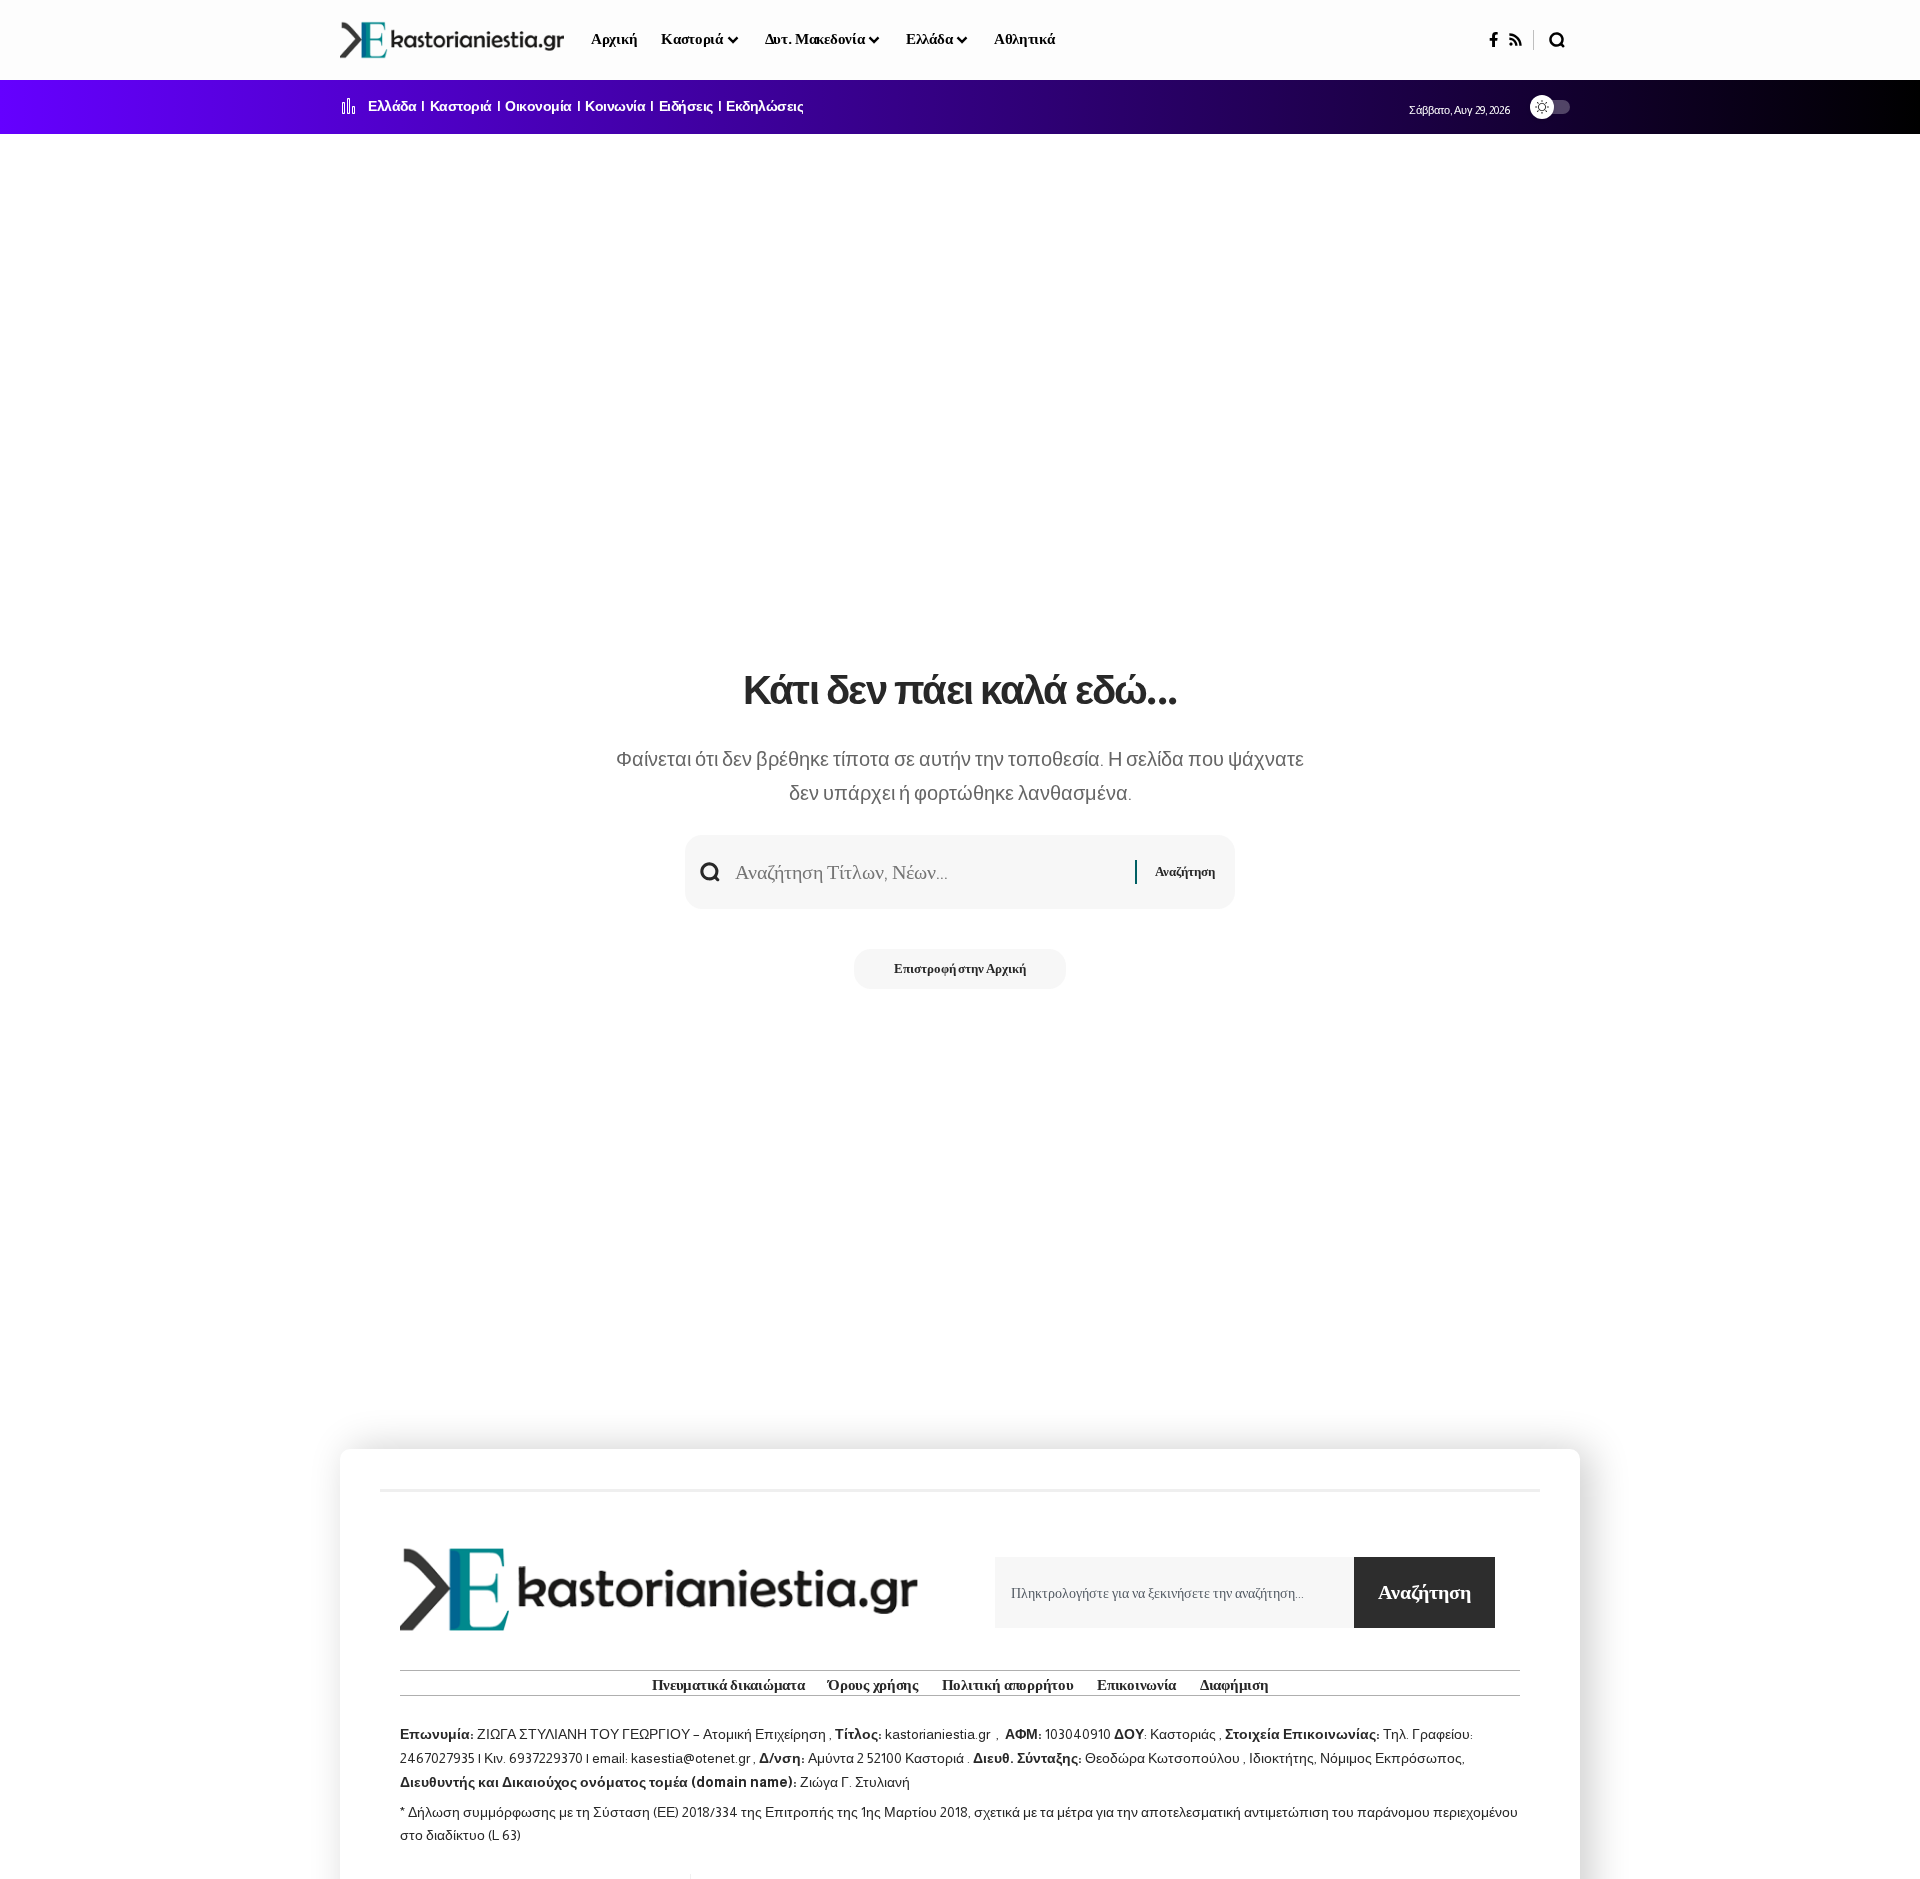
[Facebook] (1493, 40)
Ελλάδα (392, 107)
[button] (1557, 40)
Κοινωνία (615, 107)
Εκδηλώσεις (764, 107)
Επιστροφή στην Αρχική (960, 968)
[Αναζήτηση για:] (927, 872)
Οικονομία (538, 107)
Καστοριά (461, 107)
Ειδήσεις (686, 107)
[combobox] (1174, 1592)
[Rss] (1515, 40)
